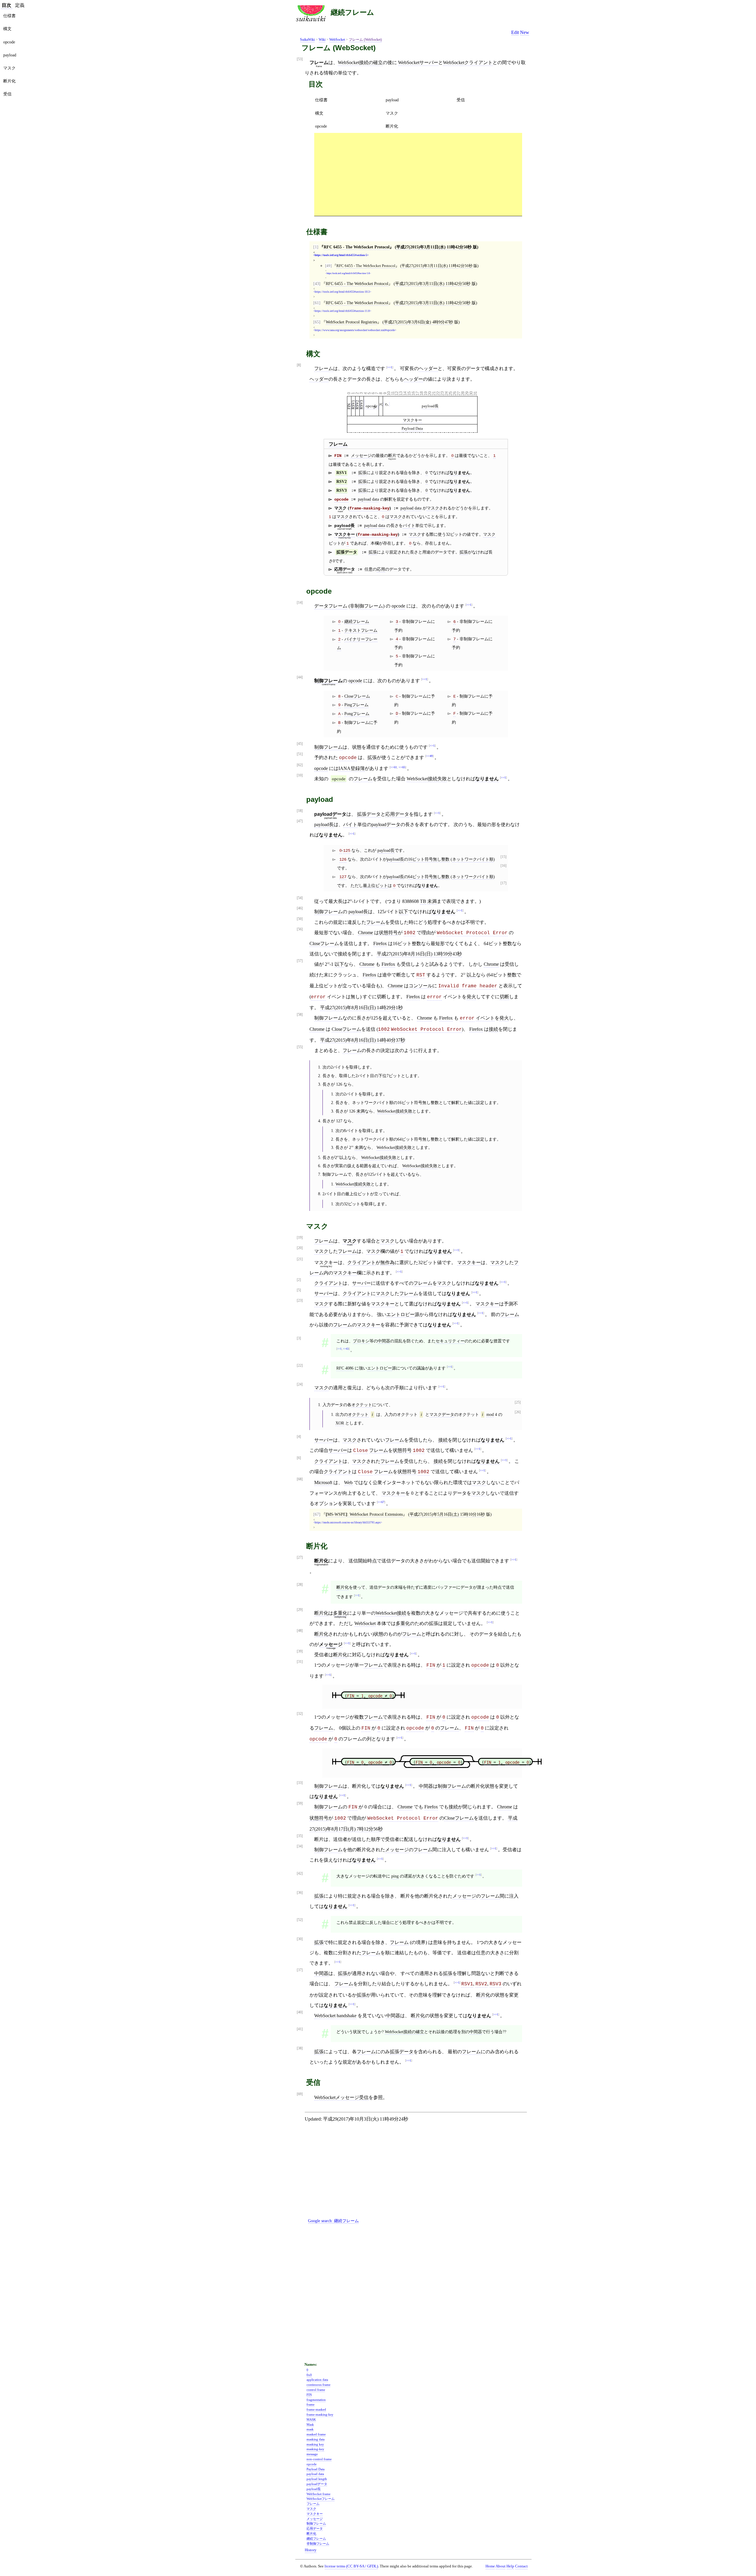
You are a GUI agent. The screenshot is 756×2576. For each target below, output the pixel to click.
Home (490, 2566)
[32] (300, 1714)
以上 (471, 975)
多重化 (340, 1613)
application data (317, 2380)
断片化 (392, 126)
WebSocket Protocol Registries (351, 322)
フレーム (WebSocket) (365, 40)
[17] (504, 883)
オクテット (362, 1405)
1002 (410, 933)
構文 (319, 113)
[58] (300, 1015)
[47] (300, 821)
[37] (300, 1970)
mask (310, 2429)
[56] (300, 929)
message (312, 2454)
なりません (460, 473)
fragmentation (316, 2400)
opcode (321, 126)
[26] (518, 1412)
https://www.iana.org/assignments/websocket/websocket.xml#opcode (355, 330)
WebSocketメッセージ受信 (341, 2097)
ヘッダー (428, 368)
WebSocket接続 (391, 1613)
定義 (20, 5)
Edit (515, 32)
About (501, 2566)
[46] (300, 908)
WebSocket (337, 40)
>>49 (429, 756)
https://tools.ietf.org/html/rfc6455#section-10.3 (342, 292)
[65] (317, 322)
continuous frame (318, 2385)
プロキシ (361, 1341)
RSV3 (361, 404)
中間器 (384, 1341)
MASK (311, 2419)
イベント (485, 1018)
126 (343, 859)
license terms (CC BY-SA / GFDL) (351, 2566)
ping (395, 1876)
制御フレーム (328, 681)
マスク (392, 113)
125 (347, 851)
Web (348, 1482)
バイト (409, 525)
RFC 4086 (345, 1368)
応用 (381, 569)
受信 (461, 100)
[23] (300, 1301)
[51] (300, 754)
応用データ (397, 814)
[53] (300, 59)
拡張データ (347, 552)
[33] (300, 1783)
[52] (300, 1920)
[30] (300, 1939)
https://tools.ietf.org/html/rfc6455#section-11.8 (342, 311)
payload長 (430, 406)
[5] (299, 1290)
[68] (300, 1479)
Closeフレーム (357, 696)
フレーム (324, 368)
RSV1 (342, 473)
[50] (300, 919)
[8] (299, 365)
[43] (317, 284)
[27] (300, 1558)
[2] (299, 1280)
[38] (300, 2048)
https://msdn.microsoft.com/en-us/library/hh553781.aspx (348, 1523)
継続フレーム (352, 12)
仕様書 (321, 100)
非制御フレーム (366, 606)
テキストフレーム (361, 630)
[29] (300, 1610)
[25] (518, 1402)
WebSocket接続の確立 (360, 62)
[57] (300, 961)
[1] (316, 247)
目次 (6, 5)
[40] (300, 2012)
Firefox (380, 943)
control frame (316, 2390)
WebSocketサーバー (418, 62)
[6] (299, 1458)
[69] (300, 2094)
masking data (316, 2439)
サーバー (361, 1283)
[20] (300, 1248)
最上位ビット (375, 885)
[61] (317, 303)
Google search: (333, 2221)
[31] (300, 1662)
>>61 (394, 767)
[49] (328, 266)
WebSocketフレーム (321, 2499)
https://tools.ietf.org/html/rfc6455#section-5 (341, 255)
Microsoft (323, 1482)
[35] (300, 1836)
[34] (300, 1846)
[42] (300, 1874)
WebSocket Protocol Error (472, 933)
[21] (300, 1259)
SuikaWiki (307, 40)
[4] (299, 1437)
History (311, 2550)
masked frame (316, 2434)
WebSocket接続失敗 (427, 779)
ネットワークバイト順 (473, 859)
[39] (300, 1651)
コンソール (421, 986)
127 (343, 877)
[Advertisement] (418, 174)
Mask (310, 2424)
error (318, 997)
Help (510, 2566)
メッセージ (361, 455)
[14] (300, 603)
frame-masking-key (369, 508)
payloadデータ (386, 824)
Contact (521, 2566)
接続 (493, 1029)
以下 (403, 912)
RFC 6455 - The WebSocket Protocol (357, 247)
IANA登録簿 (352, 768)
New (525, 32)
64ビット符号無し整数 (429, 877)
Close (361, 1451)
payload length (317, 2479)
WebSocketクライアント (468, 62)
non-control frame (319, 2459)
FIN (338, 456)
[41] (300, 2029)
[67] (317, 1514)
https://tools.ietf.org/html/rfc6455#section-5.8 (348, 273)
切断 (504, 997)
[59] (300, 1804)
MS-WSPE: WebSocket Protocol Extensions (364, 1514)
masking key (315, 2444)
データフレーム (331, 606)
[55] (300, 1047)
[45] (300, 744)
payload (392, 100)
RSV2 (342, 482)
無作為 (387, 1262)
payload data (368, 499)
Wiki (322, 40)
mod (490, 1414)
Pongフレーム (357, 714)
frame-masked (316, 2409)
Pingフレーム (356, 705)
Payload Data (412, 428)
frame (311, 2404)
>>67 (381, 1502)
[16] (504, 866)
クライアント (361, 1262)
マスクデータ (442, 1414)
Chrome (365, 933)
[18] (300, 811)
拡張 (362, 473)
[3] (299, 1338)
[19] (300, 1238)
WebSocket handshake (335, 2016)
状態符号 (388, 933)
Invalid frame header (468, 986)
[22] (300, 1366)
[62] (300, 765)
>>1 (390, 367)
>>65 (402, 767)
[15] (504, 857)
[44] (300, 677)
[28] (300, 1585)
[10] (300, 775)
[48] (300, 1631)
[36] (300, 1893)
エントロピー (400, 1314)
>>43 (346, 1349)
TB (423, 901)
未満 (432, 901)
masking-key (315, 2449)
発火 (471, 997)
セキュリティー (450, 1341)
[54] (300, 898)
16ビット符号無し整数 (429, 859)
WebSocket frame (318, 2494)
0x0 (309, 2375)
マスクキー (412, 420)
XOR (340, 1423)
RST (421, 975)
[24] (300, 1384)
